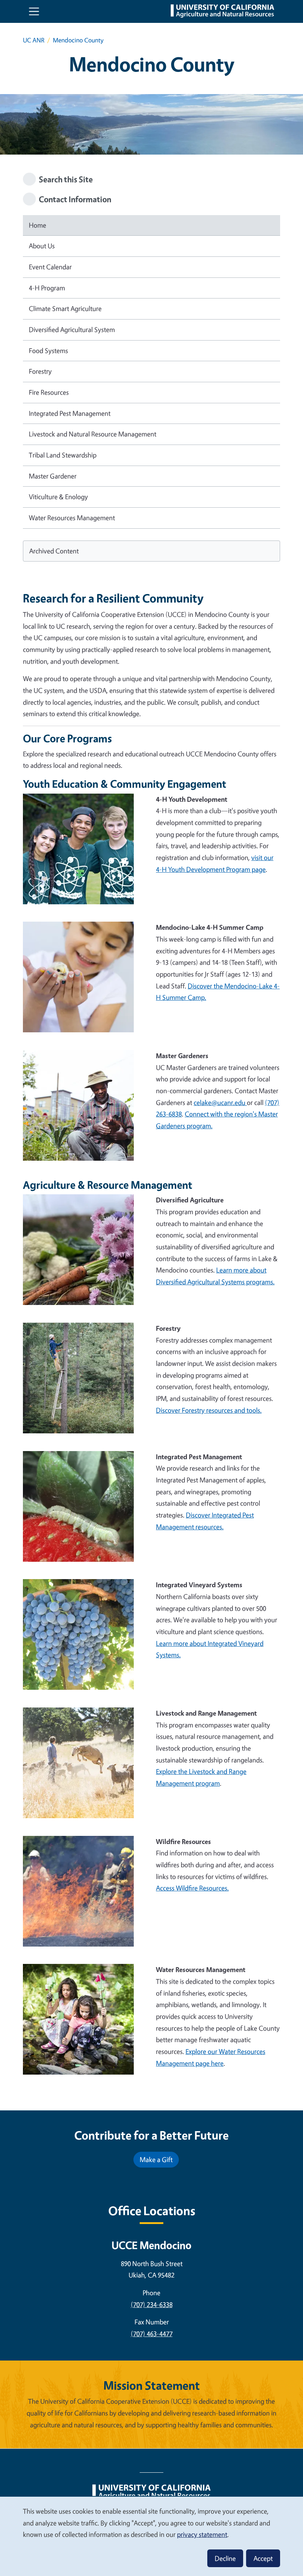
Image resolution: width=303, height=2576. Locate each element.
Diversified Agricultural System (72, 329)
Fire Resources (49, 392)
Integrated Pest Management (70, 413)
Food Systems (48, 351)
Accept (263, 2558)
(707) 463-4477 (152, 2334)
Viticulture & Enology (58, 497)
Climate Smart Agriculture (65, 308)
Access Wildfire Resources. (192, 1888)
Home (38, 225)
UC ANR (34, 40)
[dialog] (151, 2536)
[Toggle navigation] (34, 11)
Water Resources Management (72, 518)
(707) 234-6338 (152, 2304)
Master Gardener (53, 476)
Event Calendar (50, 267)
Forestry (40, 371)
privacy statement (202, 2534)
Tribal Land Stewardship (63, 455)
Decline (225, 2558)
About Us (42, 246)
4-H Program (47, 288)
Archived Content (54, 551)
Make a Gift (156, 2159)
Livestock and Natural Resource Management (93, 434)
